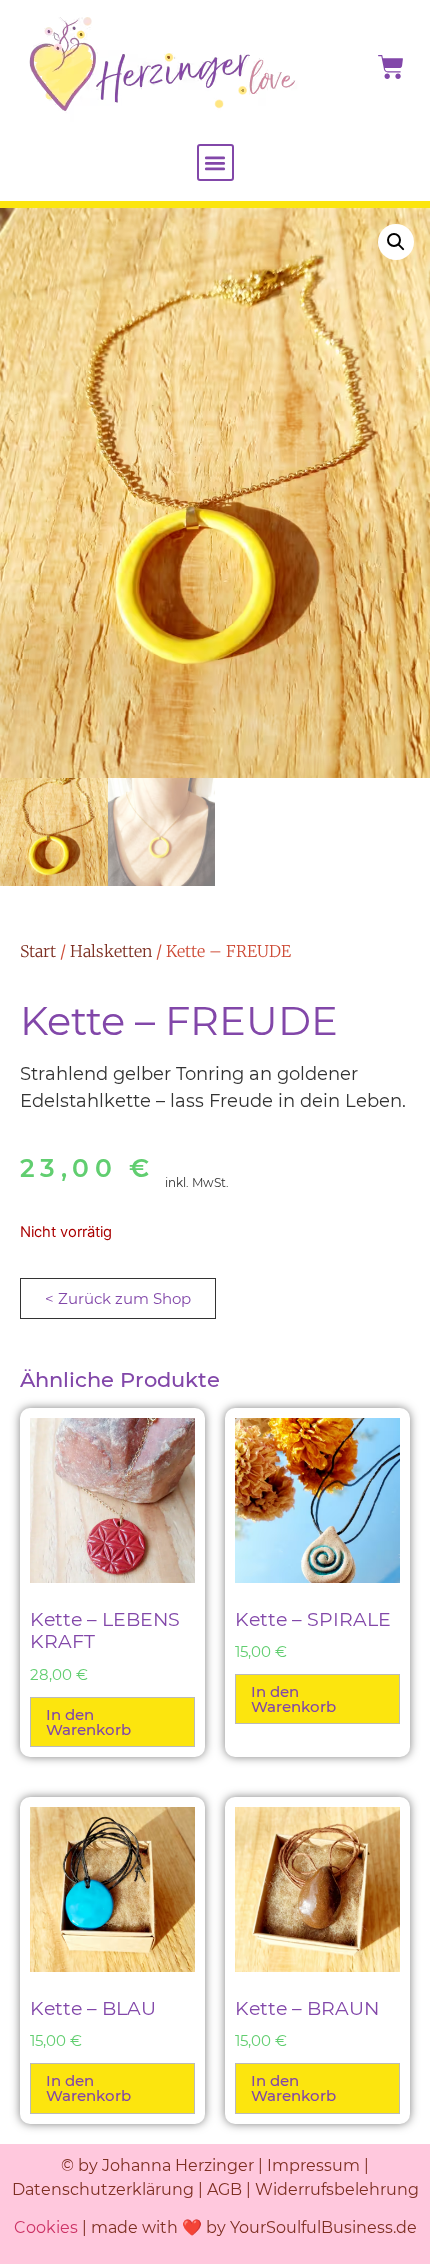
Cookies (46, 2227)
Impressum (313, 2165)
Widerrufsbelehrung (337, 2189)
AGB (226, 2189)
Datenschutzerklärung (103, 2189)
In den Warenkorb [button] (88, 1722)
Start (38, 951)
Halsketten (111, 951)
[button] (215, 162)
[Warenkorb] (391, 67)
